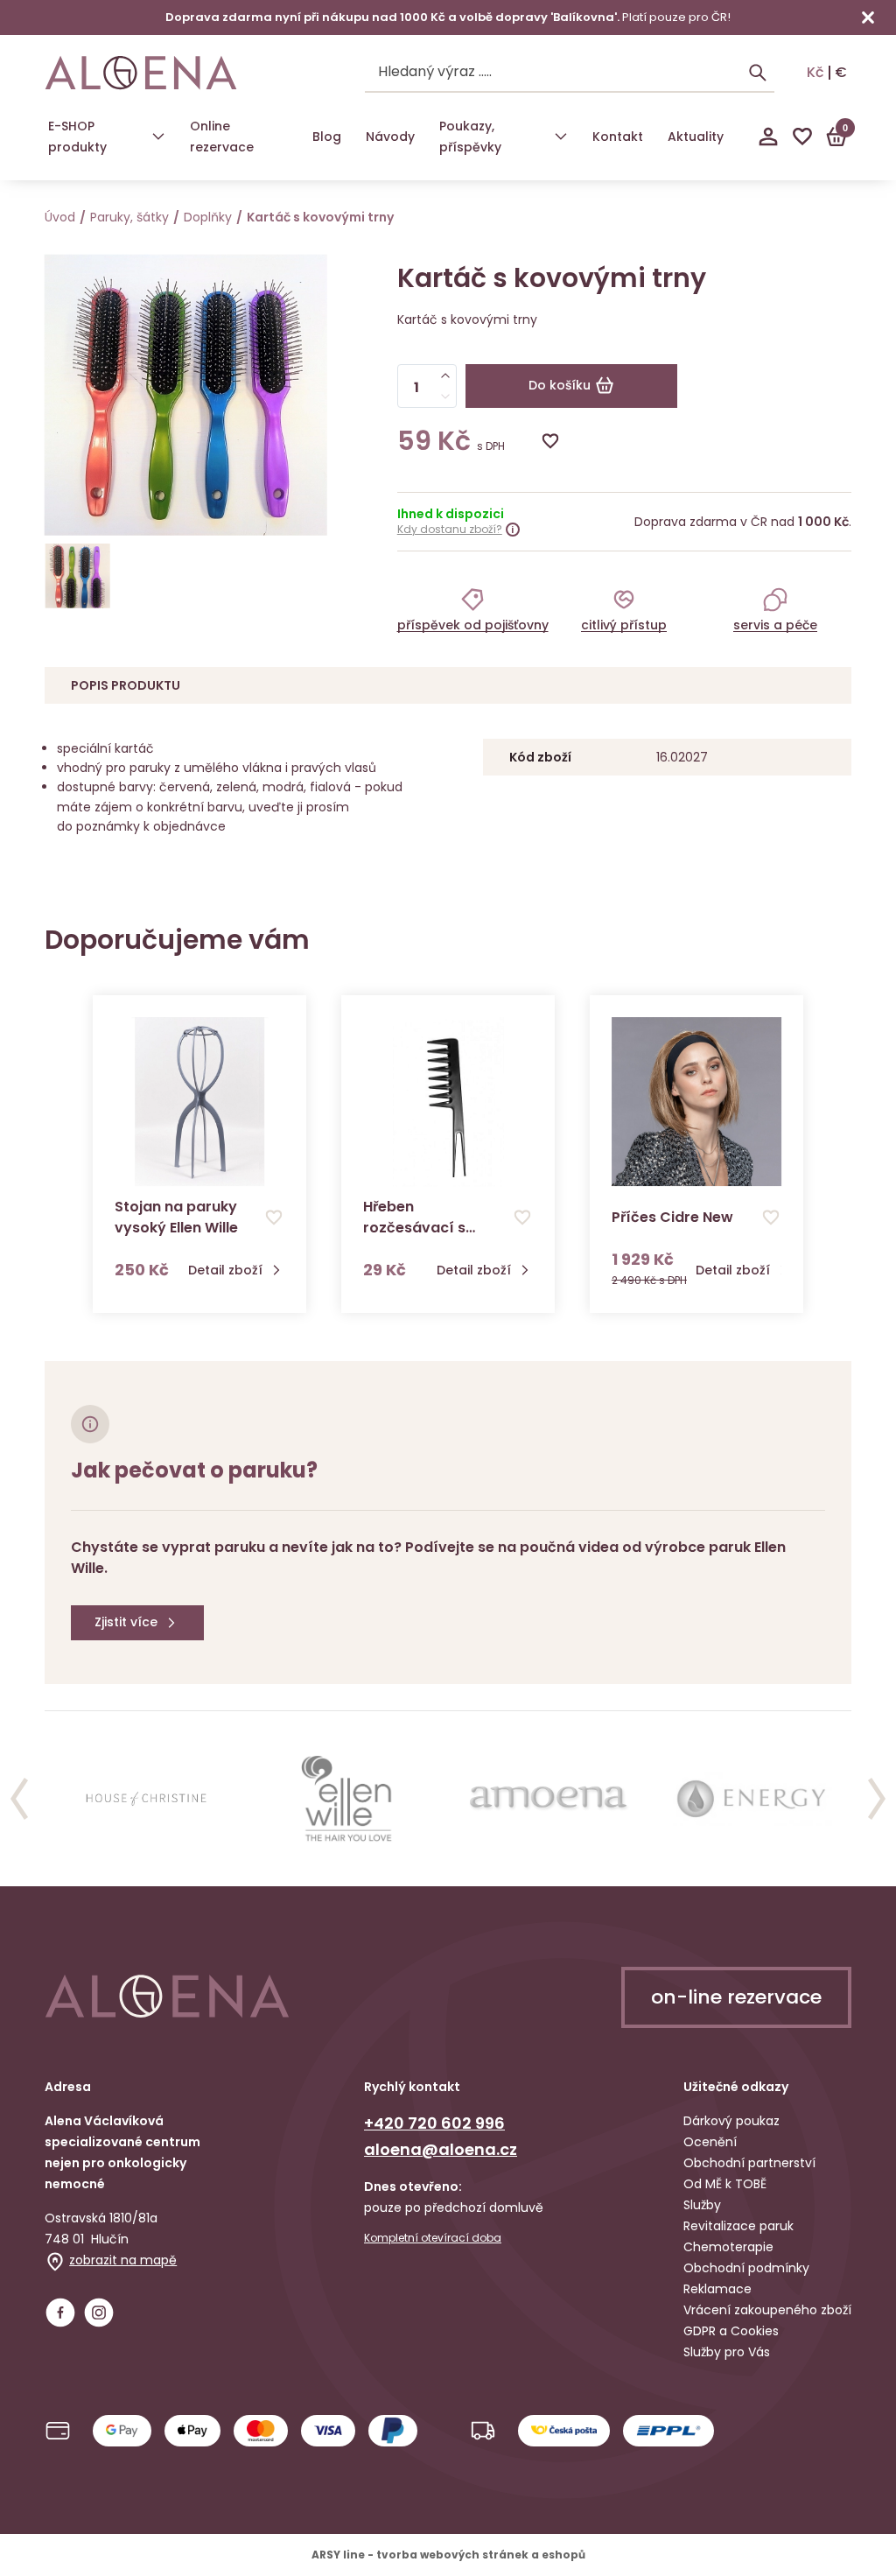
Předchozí (19, 1799)
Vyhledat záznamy (758, 73)
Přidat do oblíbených (550, 441)
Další (877, 1799)
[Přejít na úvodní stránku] (141, 73)
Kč (815, 73)
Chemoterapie (728, 2247)
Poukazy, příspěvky (470, 137)
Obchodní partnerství (749, 2163)
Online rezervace (222, 137)
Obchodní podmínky (746, 2268)
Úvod (60, 217)
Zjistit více (126, 1622)
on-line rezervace (736, 1997)
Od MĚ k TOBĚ (725, 2184)
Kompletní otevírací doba (433, 2238)
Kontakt (618, 137)
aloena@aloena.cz (441, 2149)
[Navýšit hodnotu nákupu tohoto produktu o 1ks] (445, 376)
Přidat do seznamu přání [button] (274, 1218)
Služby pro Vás (727, 2352)
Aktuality (696, 137)
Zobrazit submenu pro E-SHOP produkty (158, 137)
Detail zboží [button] (225, 1270)
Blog (327, 137)
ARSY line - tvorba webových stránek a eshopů (448, 2555)
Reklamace (717, 2289)
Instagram (99, 2313)
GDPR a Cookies (731, 2331)
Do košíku (560, 385)
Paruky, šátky (129, 217)
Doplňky (208, 217)
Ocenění (710, 2142)
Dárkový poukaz (731, 2121)
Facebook (60, 2313)
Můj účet (768, 137)
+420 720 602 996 (434, 2123)
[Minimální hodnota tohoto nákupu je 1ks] (445, 397)
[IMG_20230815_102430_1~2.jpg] (77, 576)
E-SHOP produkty (77, 137)
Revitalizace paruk (738, 2226)
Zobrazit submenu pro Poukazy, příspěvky (561, 137)
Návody (390, 137)
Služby (702, 2205)
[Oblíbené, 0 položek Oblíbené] (802, 137)
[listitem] (473, 609)
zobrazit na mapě (123, 2260)
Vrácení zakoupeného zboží (767, 2310)
